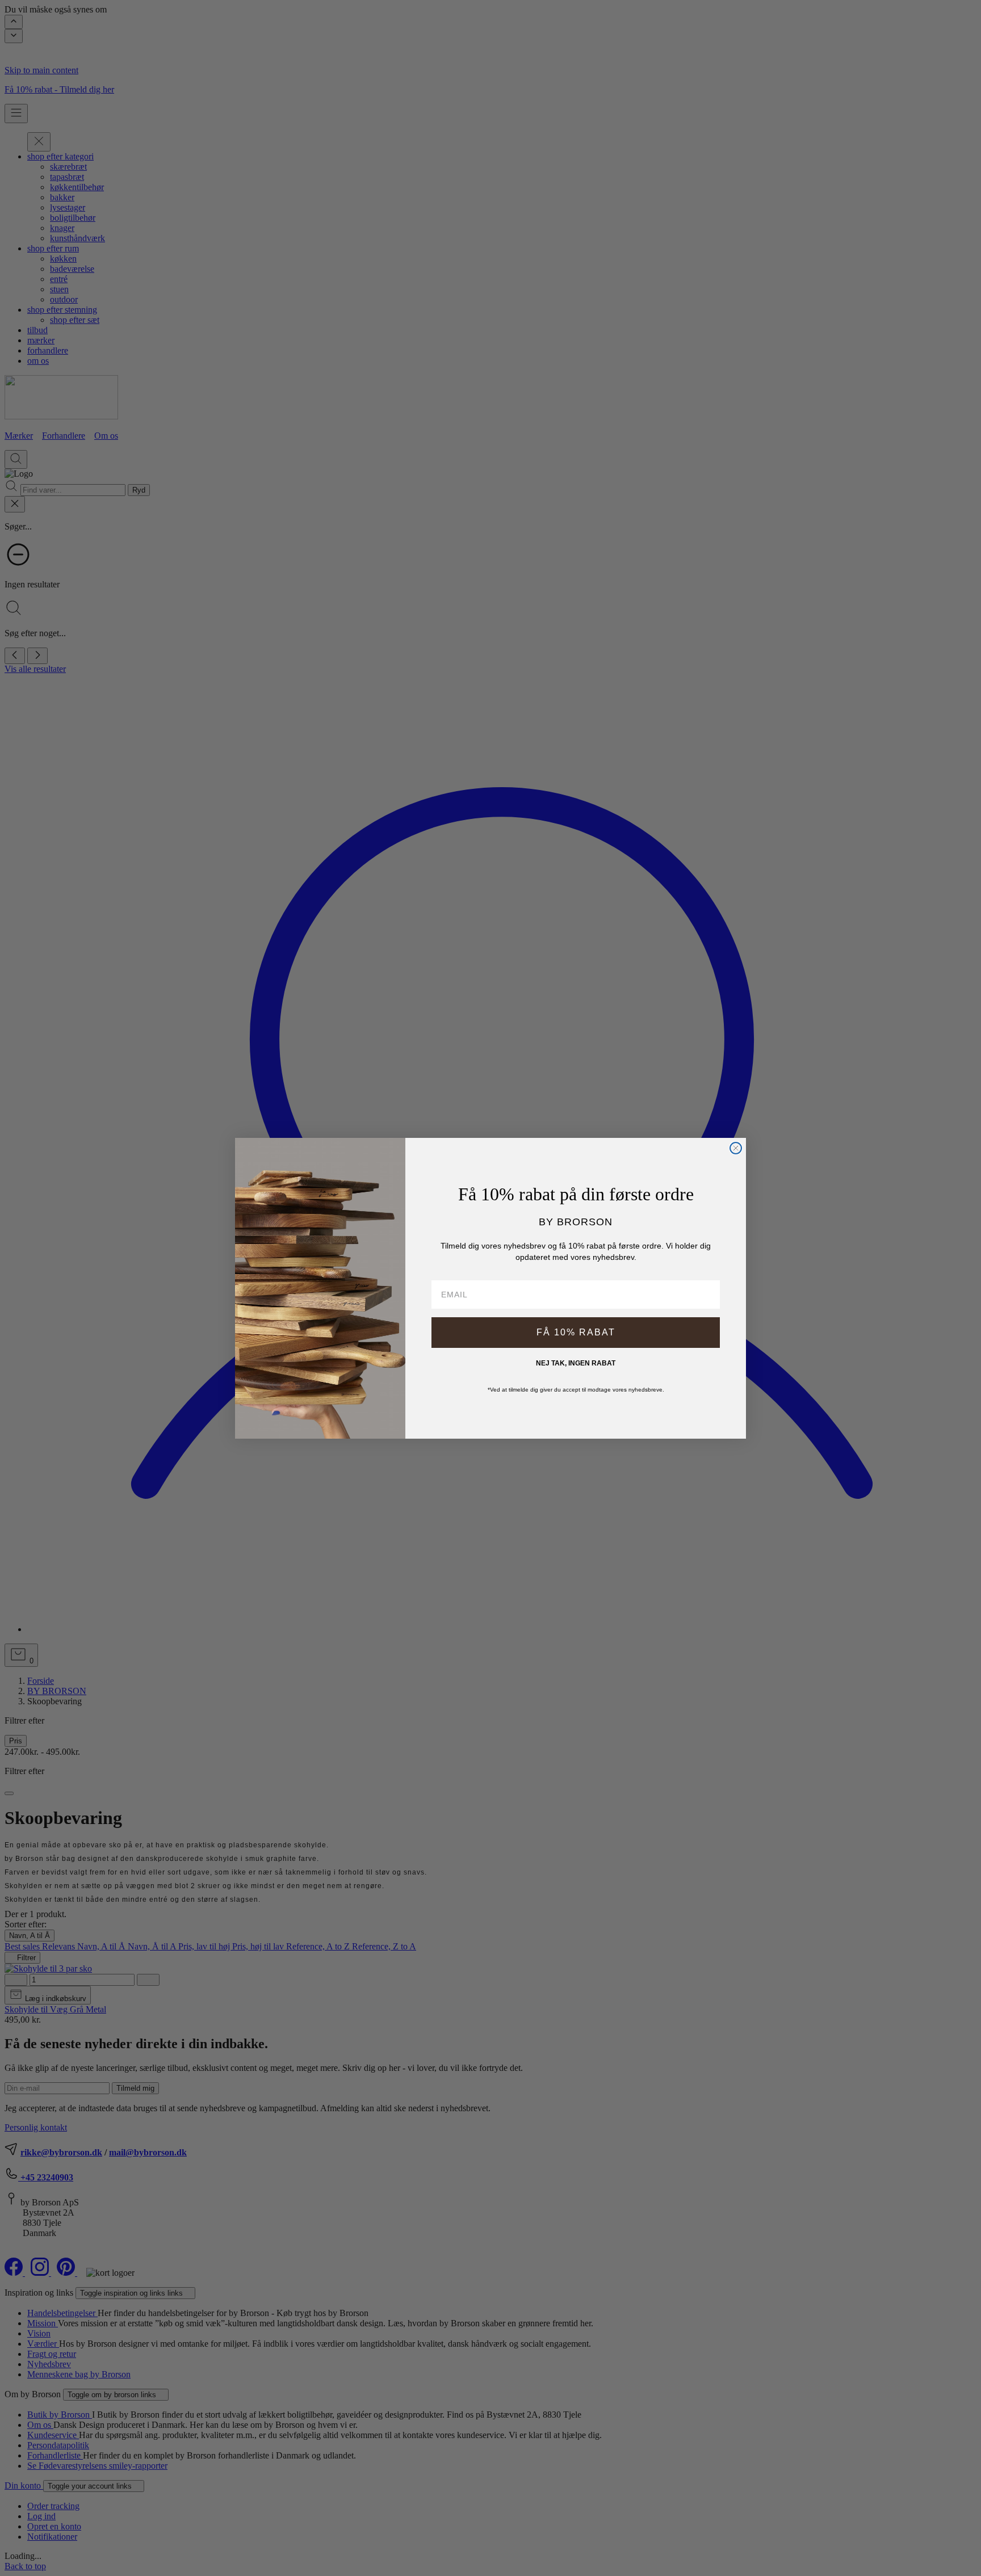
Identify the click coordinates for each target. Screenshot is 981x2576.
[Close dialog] (736, 1148)
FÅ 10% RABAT (576, 1332)
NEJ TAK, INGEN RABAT (576, 1363)
